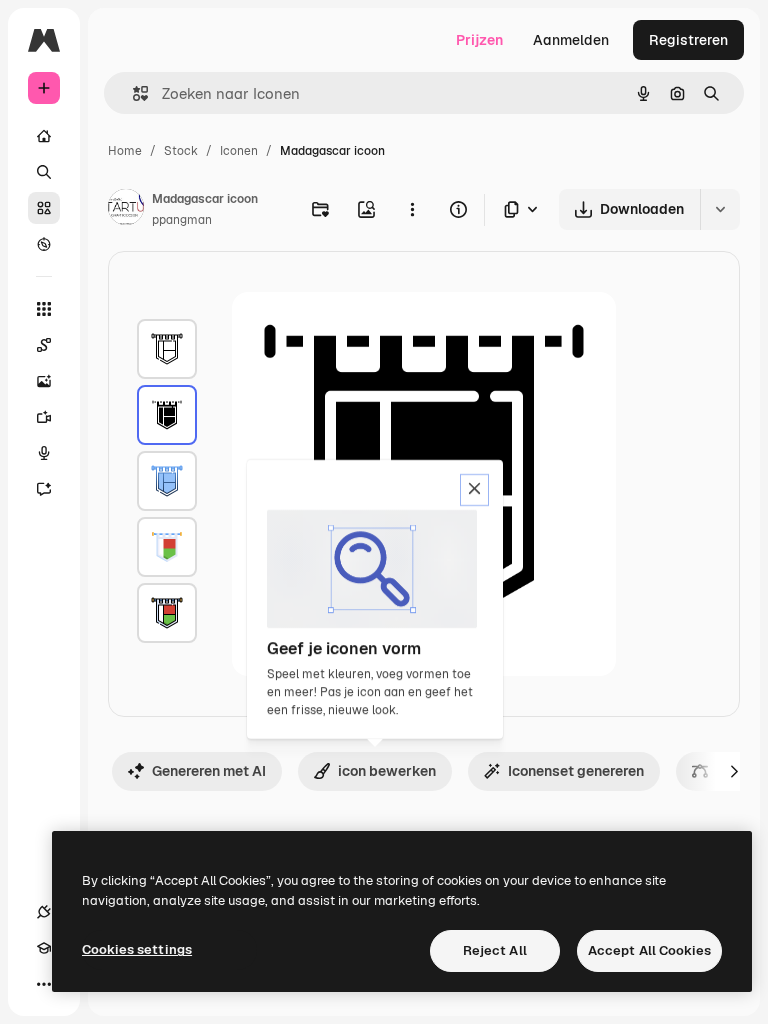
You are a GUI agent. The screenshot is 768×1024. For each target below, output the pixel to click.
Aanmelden (571, 40)
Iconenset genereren (576, 771)
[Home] (44, 136)
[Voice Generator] (44, 453)
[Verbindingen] (44, 912)
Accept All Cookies (649, 950)
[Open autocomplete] (132, 93)
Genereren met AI (209, 771)
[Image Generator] (44, 381)
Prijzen (479, 40)
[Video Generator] (44, 417)
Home (125, 151)
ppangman (182, 220)
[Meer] (44, 984)
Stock (181, 151)
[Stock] (44, 208)
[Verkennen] (44, 244)
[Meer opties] (412, 209)
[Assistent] (44, 489)
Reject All (495, 950)
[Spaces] (44, 345)
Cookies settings (137, 949)
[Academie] (44, 948)
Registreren (688, 40)
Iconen (239, 151)
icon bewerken (387, 771)
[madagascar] (167, 349)
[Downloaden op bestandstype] (522, 209)
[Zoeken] (44, 172)
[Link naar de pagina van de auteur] (126, 210)
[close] (474, 490)
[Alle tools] (44, 309)
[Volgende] (734, 771)
